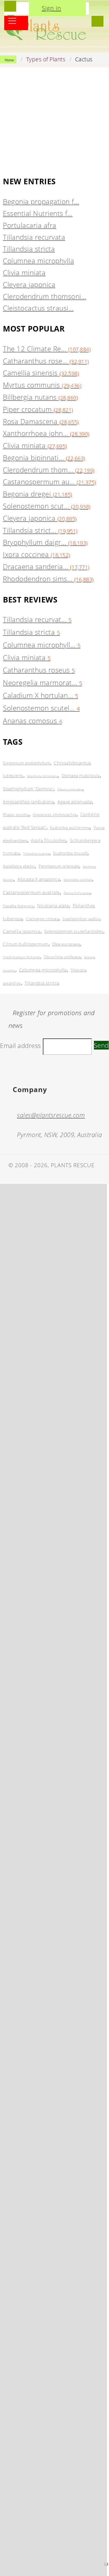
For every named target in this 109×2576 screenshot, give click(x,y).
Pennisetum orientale (59, 866)
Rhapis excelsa (16, 815)
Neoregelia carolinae (78, 880)
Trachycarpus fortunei (21, 957)
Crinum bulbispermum (26, 944)
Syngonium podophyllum (27, 763)
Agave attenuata (75, 802)
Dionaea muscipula (81, 776)
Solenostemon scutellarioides (74, 931)
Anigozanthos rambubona (28, 802)
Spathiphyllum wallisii (81, 919)
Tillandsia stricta (42, 983)
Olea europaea (66, 944)
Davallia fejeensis (18, 906)
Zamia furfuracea (77, 893)
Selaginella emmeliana (43, 776)
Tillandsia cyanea (36, 854)
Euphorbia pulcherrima (70, 828)
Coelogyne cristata (42, 919)
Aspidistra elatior (19, 866)
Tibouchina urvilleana (62, 957)
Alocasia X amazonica (39, 879)
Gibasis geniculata (70, 789)
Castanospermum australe (31, 892)
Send (101, 1045)
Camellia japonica (22, 931)
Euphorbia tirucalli (71, 853)
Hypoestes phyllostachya (55, 815)
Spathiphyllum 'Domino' (28, 789)
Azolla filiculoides (49, 840)
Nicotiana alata (53, 906)
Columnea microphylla (43, 970)
